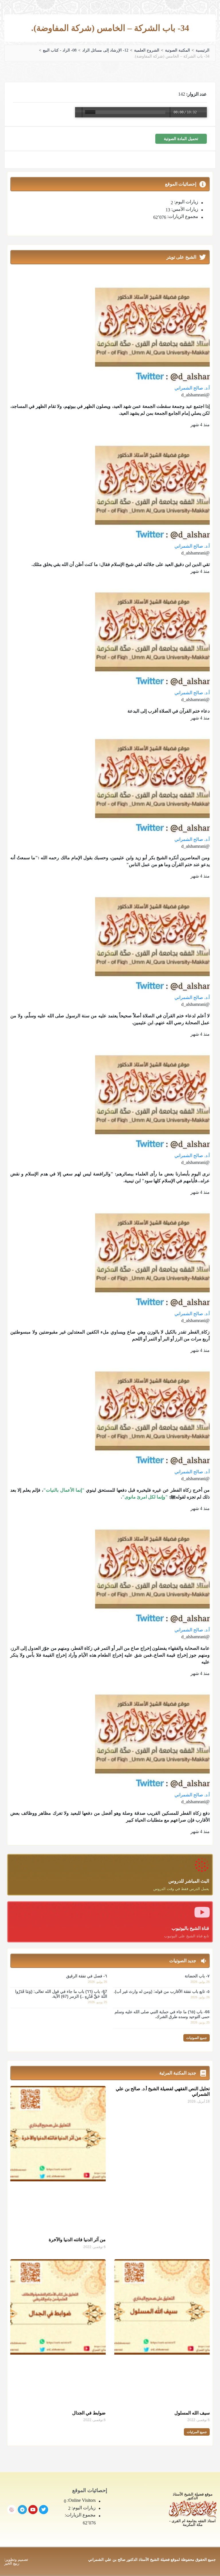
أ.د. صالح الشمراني (192, 388)
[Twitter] (44, 2510)
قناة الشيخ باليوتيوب (190, 1928)
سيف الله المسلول (192, 2413)
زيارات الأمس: (184, 209)
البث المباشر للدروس (189, 1881)
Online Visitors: (81, 2500)
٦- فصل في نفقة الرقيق (87, 1976)
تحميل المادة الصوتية (181, 139)
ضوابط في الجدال (89, 2413)
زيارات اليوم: (186, 202)
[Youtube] (33, 2510)
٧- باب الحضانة (197, 1976)
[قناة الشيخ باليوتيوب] (202, 1912)
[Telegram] (22, 2510)
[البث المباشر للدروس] (202, 1865)
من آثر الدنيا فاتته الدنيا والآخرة (77, 2240)
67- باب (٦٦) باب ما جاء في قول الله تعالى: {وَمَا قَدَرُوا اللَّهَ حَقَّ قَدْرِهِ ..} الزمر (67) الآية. (61, 1994)
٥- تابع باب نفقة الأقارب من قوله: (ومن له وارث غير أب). (162, 1991)
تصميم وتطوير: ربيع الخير (16, 2561)
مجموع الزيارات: (182, 217)
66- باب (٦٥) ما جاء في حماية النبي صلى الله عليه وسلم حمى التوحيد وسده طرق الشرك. (162, 2014)
